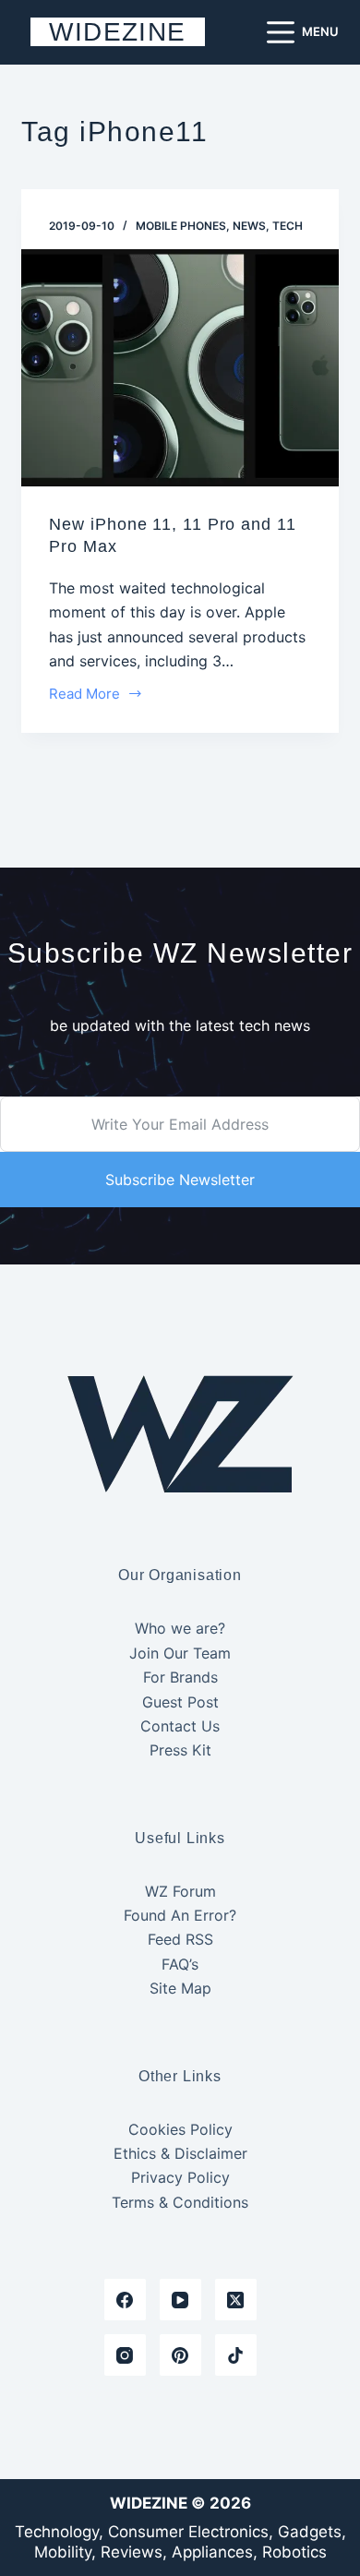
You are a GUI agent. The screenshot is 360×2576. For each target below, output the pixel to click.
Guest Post (180, 1702)
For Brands (180, 1677)
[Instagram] (125, 2355)
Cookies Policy (180, 2129)
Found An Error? (180, 1915)
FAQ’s (180, 1964)
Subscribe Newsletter (180, 1180)
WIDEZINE (117, 32)
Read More (84, 695)
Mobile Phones (181, 226)
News (249, 226)
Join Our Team (180, 1653)
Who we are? (180, 1628)
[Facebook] (125, 2300)
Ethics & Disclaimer (180, 2153)
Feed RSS (180, 1939)
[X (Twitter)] (236, 2300)
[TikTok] (236, 2355)
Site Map (180, 1988)
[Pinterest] (180, 2355)
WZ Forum (180, 1891)
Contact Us (180, 1726)
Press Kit (180, 1750)
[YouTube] (180, 2300)
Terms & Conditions (180, 2202)
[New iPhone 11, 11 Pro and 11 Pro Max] (180, 368)
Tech (288, 226)
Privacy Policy (180, 2177)
